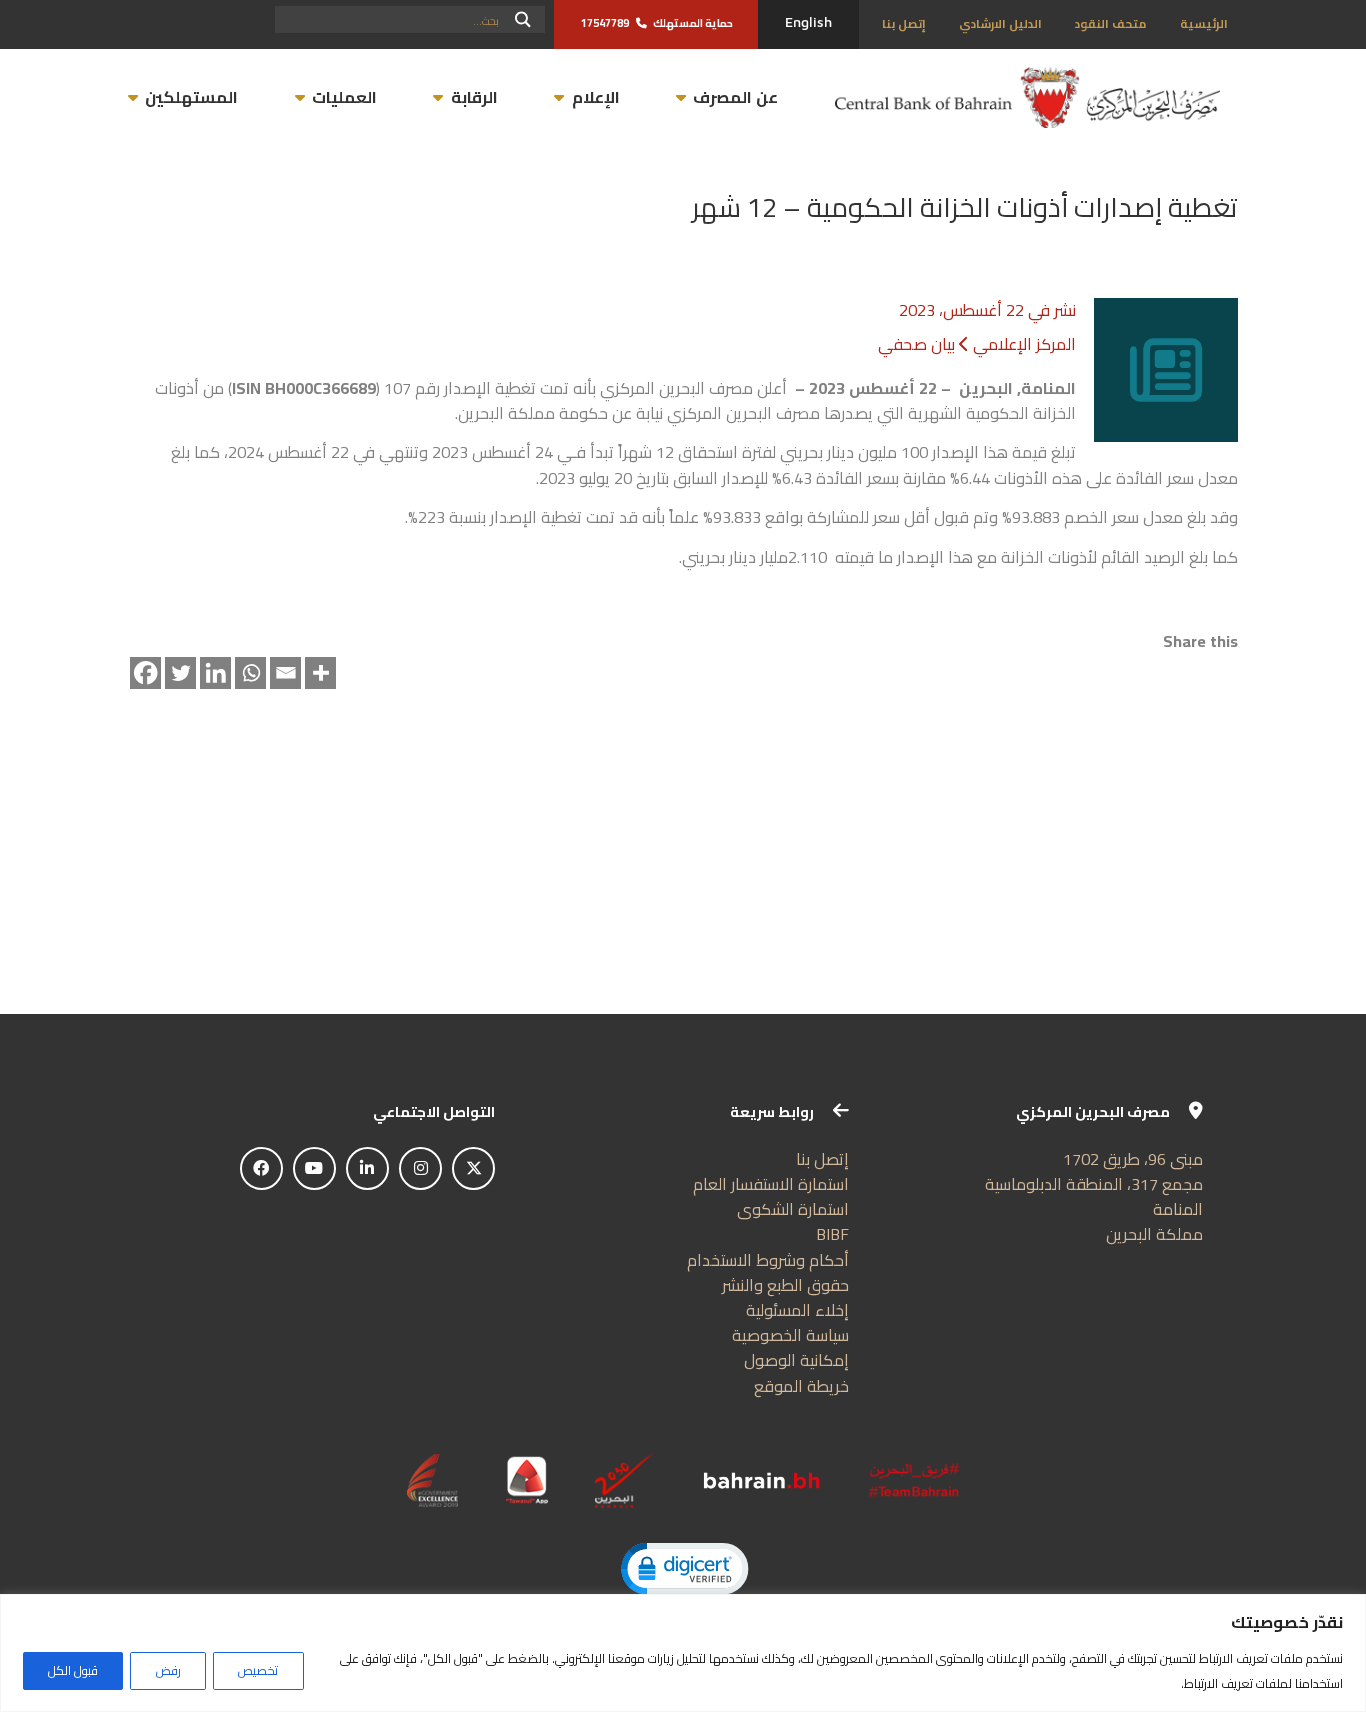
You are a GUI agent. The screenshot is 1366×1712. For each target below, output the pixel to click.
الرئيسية (1204, 24)
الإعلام (595, 97)
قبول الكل (73, 1670)
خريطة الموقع (801, 1386)
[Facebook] (146, 673)
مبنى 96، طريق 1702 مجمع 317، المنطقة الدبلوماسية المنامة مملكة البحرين (1094, 1197)
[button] (683, 1571)
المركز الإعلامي (1024, 344)
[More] (321, 673)
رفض (168, 1670)
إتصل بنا (904, 24)
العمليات (344, 97)
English (808, 22)
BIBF (832, 1234)
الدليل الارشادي (1000, 24)
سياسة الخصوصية (790, 1335)
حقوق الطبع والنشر (785, 1285)
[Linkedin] (216, 673)
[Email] (286, 673)
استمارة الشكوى (793, 1209)
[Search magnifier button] (522, 19)
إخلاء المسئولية (797, 1310)
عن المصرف (735, 97)
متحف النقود (1110, 24)
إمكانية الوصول (796, 1360)
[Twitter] (181, 673)
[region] (683, 1653)
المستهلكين (191, 97)
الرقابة (474, 97)
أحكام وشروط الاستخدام (768, 1260)
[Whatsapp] (251, 673)
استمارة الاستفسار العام (771, 1184)
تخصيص (258, 1670)
